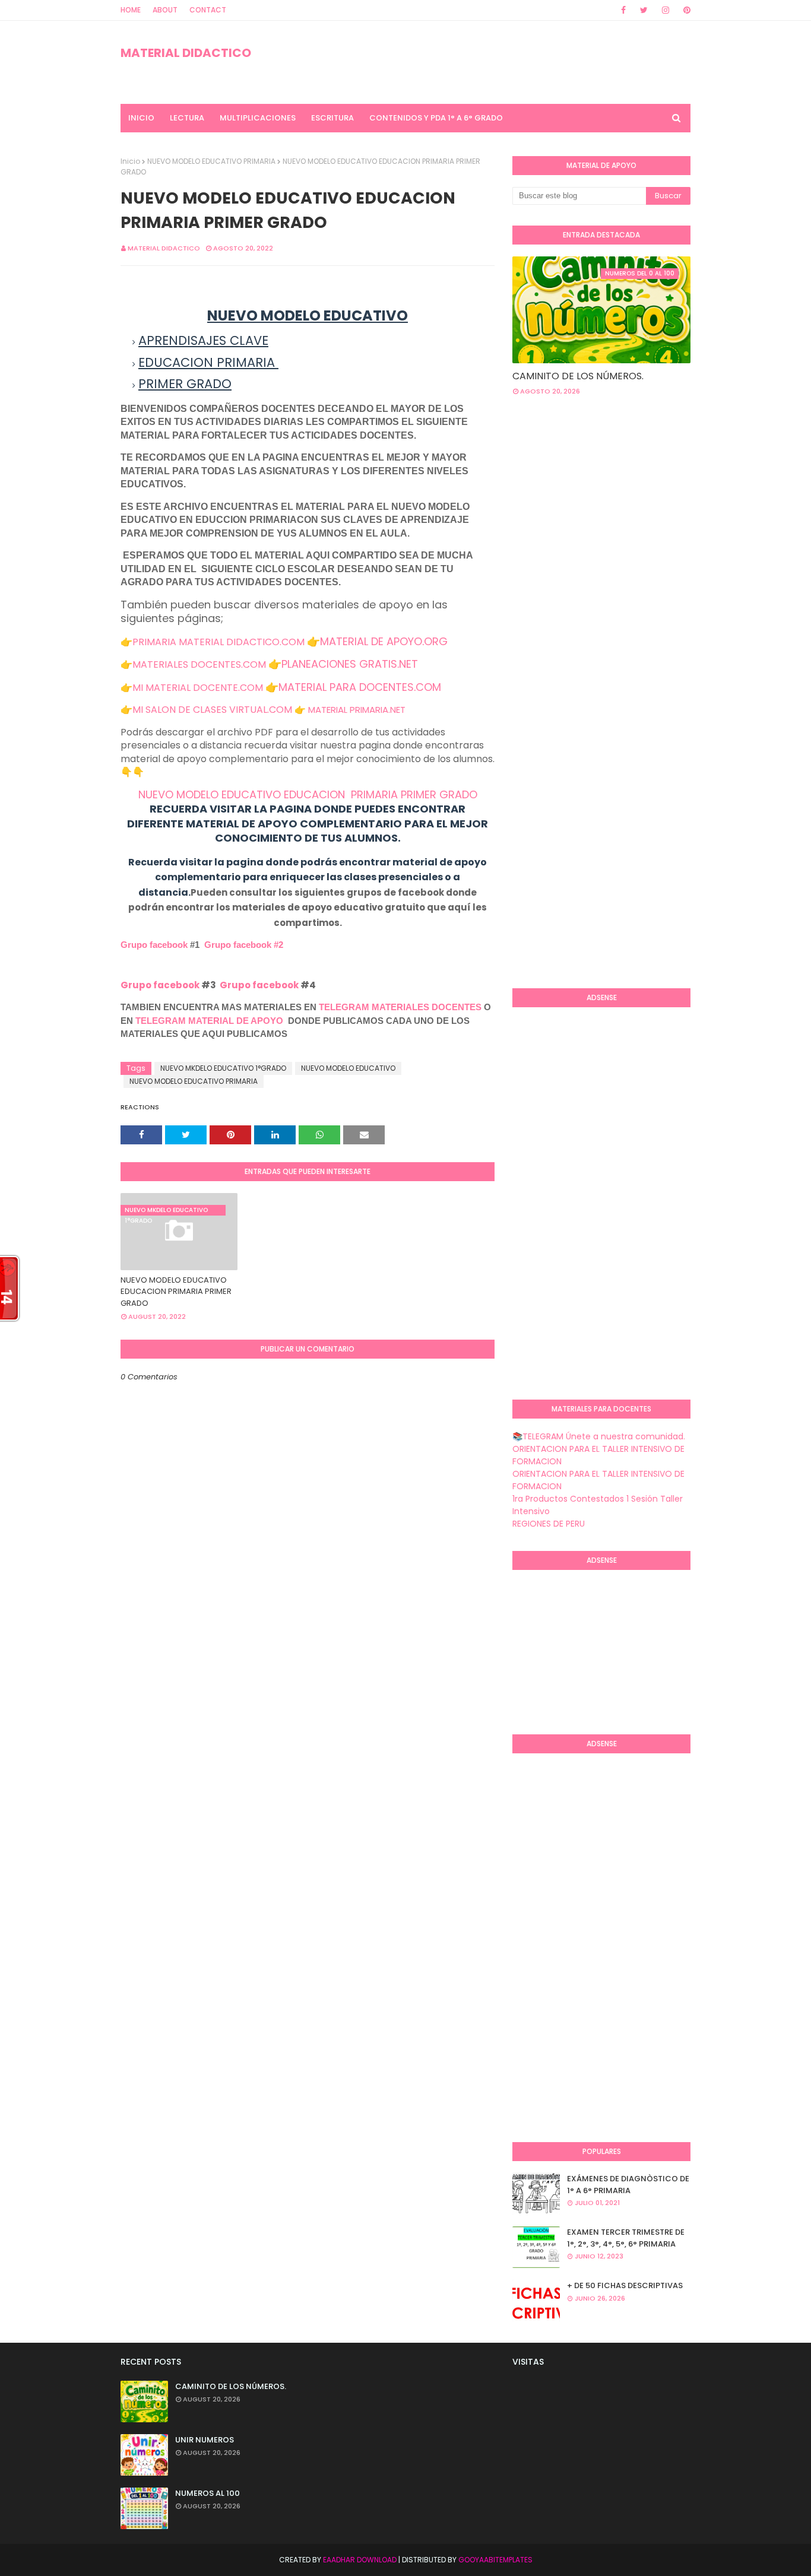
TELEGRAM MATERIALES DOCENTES (400, 1007)
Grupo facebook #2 (244, 945)
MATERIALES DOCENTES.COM (199, 664)
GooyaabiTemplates (495, 2560)
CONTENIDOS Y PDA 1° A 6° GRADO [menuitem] (436, 118)
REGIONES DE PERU (549, 1524)
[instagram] (666, 10)
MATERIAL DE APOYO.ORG (384, 641)
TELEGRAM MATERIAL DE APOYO (209, 1021)
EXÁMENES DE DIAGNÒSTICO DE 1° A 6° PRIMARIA (628, 2185)
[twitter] (644, 10)
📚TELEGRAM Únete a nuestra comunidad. (599, 1436)
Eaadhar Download (360, 2560)
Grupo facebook (154, 945)
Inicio (130, 161)
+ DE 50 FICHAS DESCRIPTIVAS (625, 2285)
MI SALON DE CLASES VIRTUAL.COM (212, 710)
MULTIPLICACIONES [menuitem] (258, 118)
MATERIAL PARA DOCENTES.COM (360, 687)
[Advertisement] (662, 500)
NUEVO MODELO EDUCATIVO (348, 1068)
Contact (208, 10)
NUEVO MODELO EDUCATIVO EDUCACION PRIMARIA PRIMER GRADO (308, 794)
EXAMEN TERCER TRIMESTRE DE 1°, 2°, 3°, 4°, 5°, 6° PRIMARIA (626, 2238)
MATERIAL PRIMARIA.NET (357, 710)
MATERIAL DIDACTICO (186, 53)
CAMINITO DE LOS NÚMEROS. (578, 376)
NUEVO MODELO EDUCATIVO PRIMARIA (211, 161)
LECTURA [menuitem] (187, 118)
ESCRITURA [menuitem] (332, 118)
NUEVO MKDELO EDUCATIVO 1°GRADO (223, 1068)
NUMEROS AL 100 (207, 2493)
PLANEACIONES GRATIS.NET (350, 664)
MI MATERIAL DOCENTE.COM (198, 688)
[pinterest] (685, 10)
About (165, 10)
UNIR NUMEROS (205, 2440)
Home (131, 10)
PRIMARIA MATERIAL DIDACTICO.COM (218, 642)
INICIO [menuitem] (141, 118)
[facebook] (623, 10)
